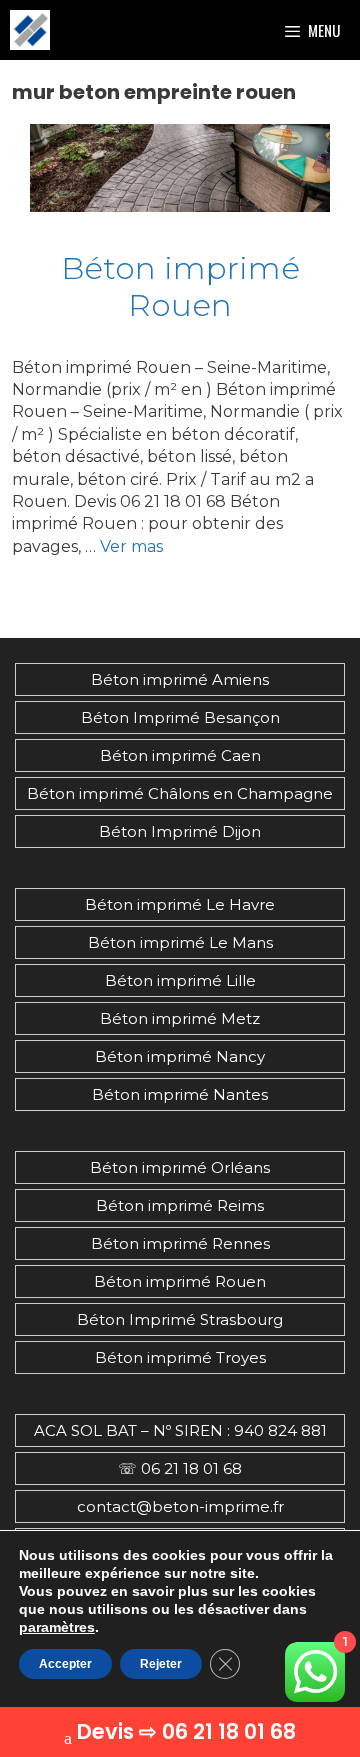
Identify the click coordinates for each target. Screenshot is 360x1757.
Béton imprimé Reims (180, 1205)
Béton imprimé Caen (180, 755)
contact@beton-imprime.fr (180, 1506)
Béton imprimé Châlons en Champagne (180, 793)
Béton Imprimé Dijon (180, 831)
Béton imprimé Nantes (180, 1094)
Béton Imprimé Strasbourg (180, 1319)
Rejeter (161, 1664)
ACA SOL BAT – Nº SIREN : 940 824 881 (180, 1430)
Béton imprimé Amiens (180, 679)
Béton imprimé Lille (180, 980)
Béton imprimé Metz (180, 1018)
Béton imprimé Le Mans (180, 942)
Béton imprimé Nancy (180, 1056)
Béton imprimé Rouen (180, 286)
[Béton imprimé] (30, 30)
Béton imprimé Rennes (180, 1243)
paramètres (57, 1627)
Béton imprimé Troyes (180, 1357)
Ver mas (131, 546)
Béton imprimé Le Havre (180, 904)
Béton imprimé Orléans (180, 1167)
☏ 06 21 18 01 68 (180, 1468)
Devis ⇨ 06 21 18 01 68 (186, 1731)
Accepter (65, 1664)
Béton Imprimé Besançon (180, 717)
